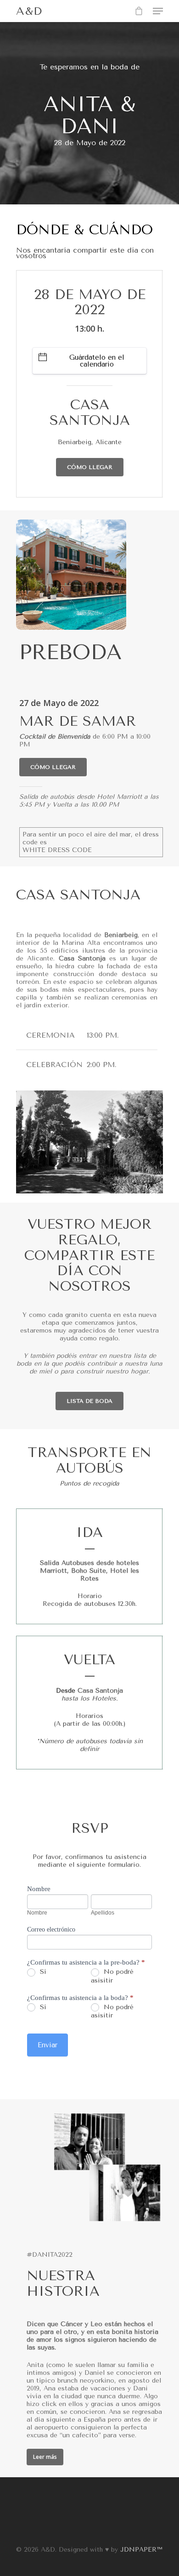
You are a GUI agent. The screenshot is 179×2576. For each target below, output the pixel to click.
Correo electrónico (51, 1929)
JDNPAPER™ (141, 2550)
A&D (29, 11)
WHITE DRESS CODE (57, 850)
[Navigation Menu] (158, 11)
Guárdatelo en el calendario (97, 361)
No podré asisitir (112, 2011)
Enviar (48, 2045)
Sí (42, 1972)
